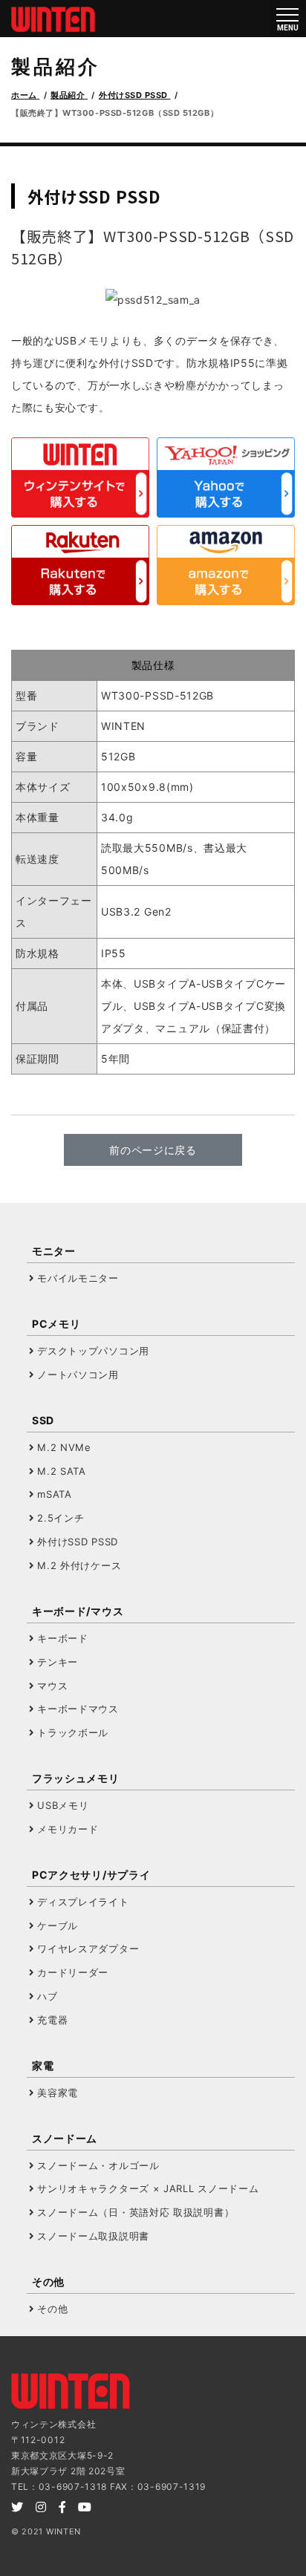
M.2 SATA (62, 1471)
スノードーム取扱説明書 (93, 2236)
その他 (52, 2309)
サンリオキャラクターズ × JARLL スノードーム (148, 2188)
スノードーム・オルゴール (98, 2165)
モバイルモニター (78, 1278)
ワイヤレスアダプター (88, 1949)
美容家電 (58, 2093)
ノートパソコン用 (78, 1375)
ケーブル (58, 1926)
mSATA (55, 1494)
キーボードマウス (78, 1709)
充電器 (52, 2020)
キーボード (63, 1638)
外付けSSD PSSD (78, 1542)
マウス (52, 1686)
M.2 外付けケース (79, 1565)
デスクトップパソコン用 (93, 1351)
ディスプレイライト (83, 1902)
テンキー (58, 1662)
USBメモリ (63, 1805)
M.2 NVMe (64, 1447)
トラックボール (73, 1732)
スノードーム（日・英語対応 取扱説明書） (136, 2212)
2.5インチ (61, 1518)
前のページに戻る (153, 1150)
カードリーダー (73, 1972)
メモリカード (68, 1829)
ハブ (47, 1996)
